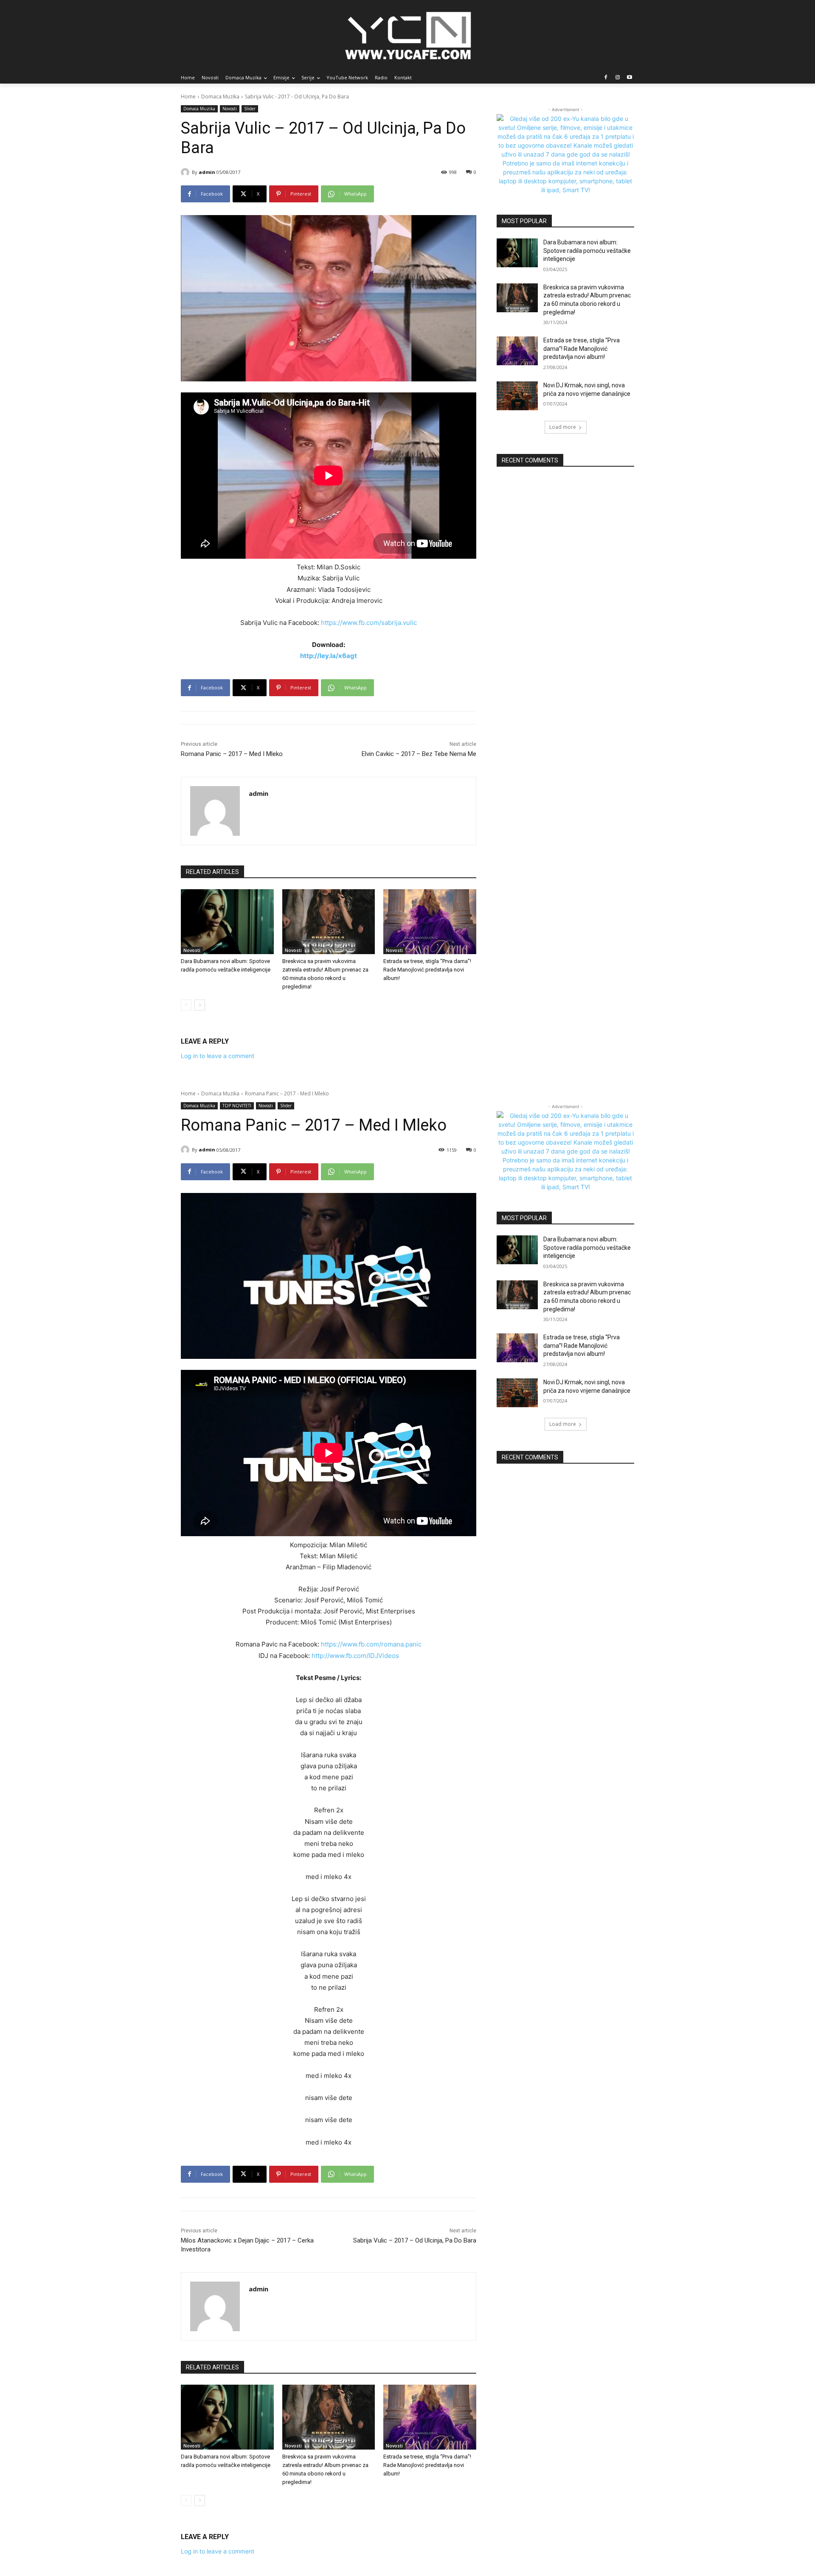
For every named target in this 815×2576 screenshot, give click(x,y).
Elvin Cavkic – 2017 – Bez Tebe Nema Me (419, 754)
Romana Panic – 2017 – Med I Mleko (232, 754)
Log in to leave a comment (218, 1056)
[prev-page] (186, 1005)
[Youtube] (629, 78)
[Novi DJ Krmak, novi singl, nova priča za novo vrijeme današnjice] (517, 396)
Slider (250, 109)
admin (207, 172)
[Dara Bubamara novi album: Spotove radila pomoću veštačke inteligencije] (227, 922)
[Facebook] (606, 78)
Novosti (230, 109)
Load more (563, 427)
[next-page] (200, 1005)
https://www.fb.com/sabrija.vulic (369, 623)
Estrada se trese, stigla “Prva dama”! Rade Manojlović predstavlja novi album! (427, 970)
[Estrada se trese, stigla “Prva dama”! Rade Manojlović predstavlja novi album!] (430, 922)
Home (188, 97)
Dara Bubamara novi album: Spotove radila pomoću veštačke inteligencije (587, 251)
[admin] (186, 172)
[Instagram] (617, 78)
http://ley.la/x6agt (329, 656)
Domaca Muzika (220, 97)
